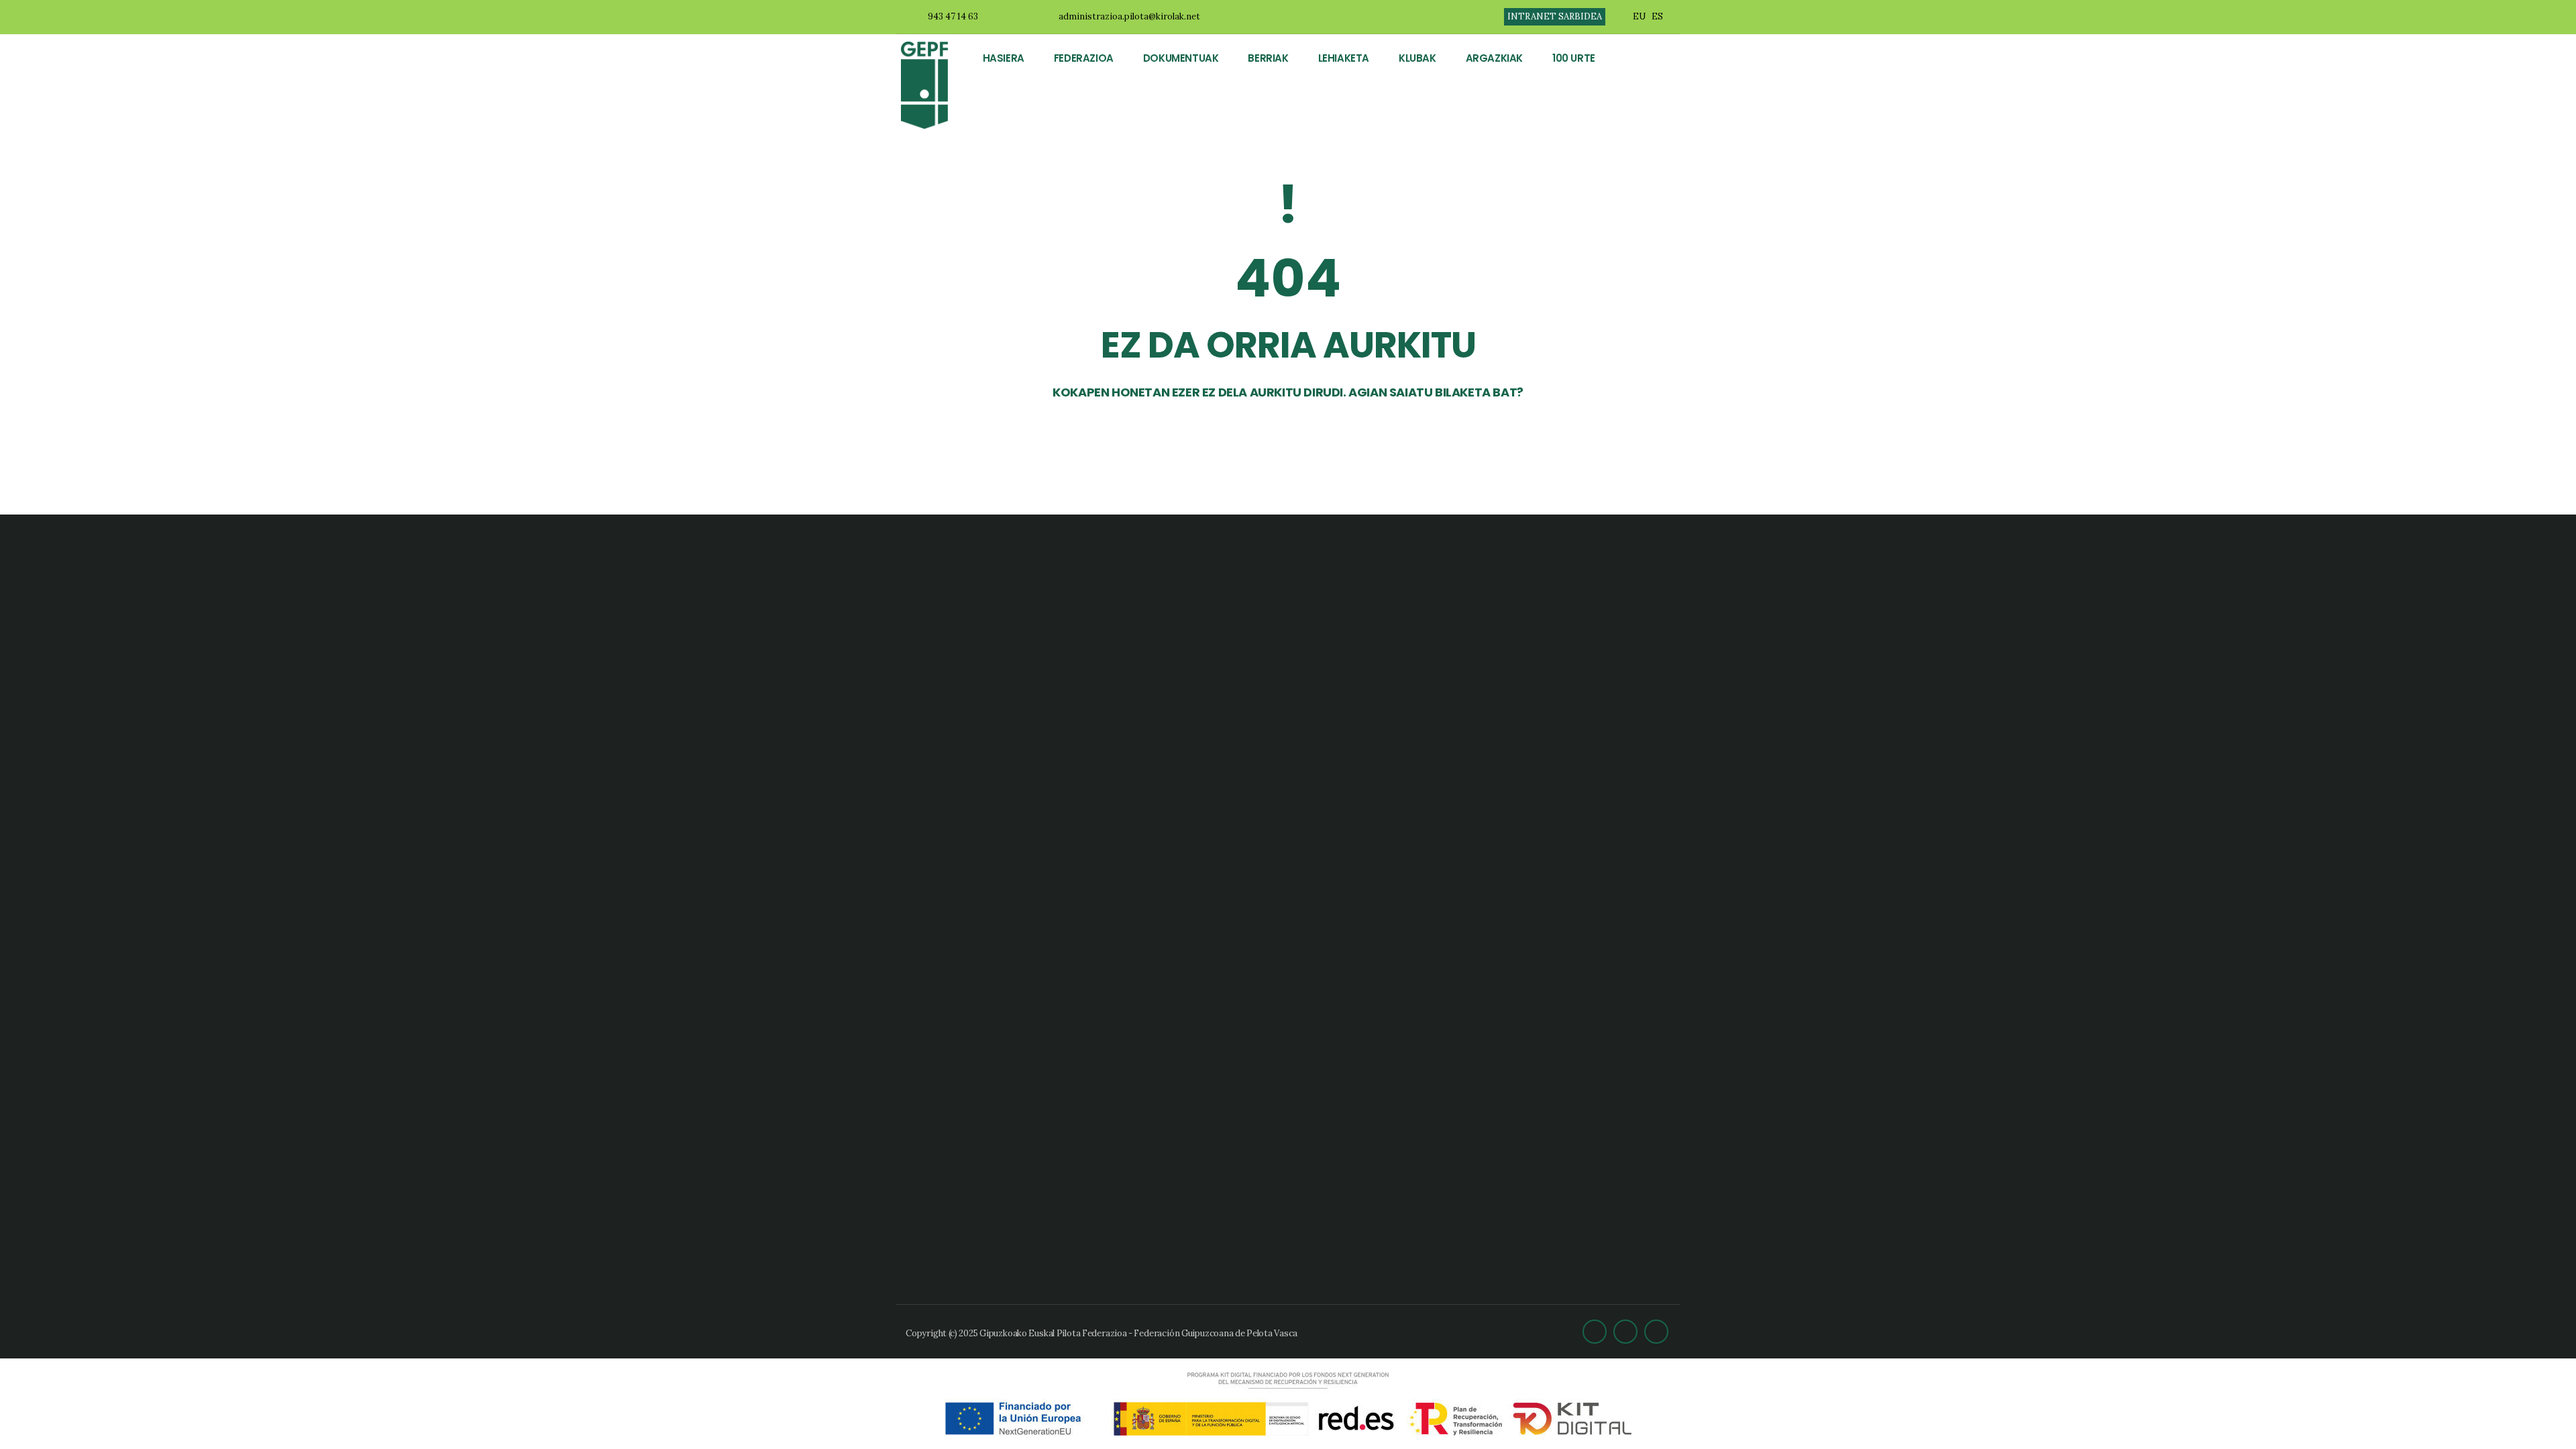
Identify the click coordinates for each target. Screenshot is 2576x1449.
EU (1639, 16)
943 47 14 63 (953, 16)
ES (1657, 16)
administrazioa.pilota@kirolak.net (1129, 16)
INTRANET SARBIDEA (1555, 16)
